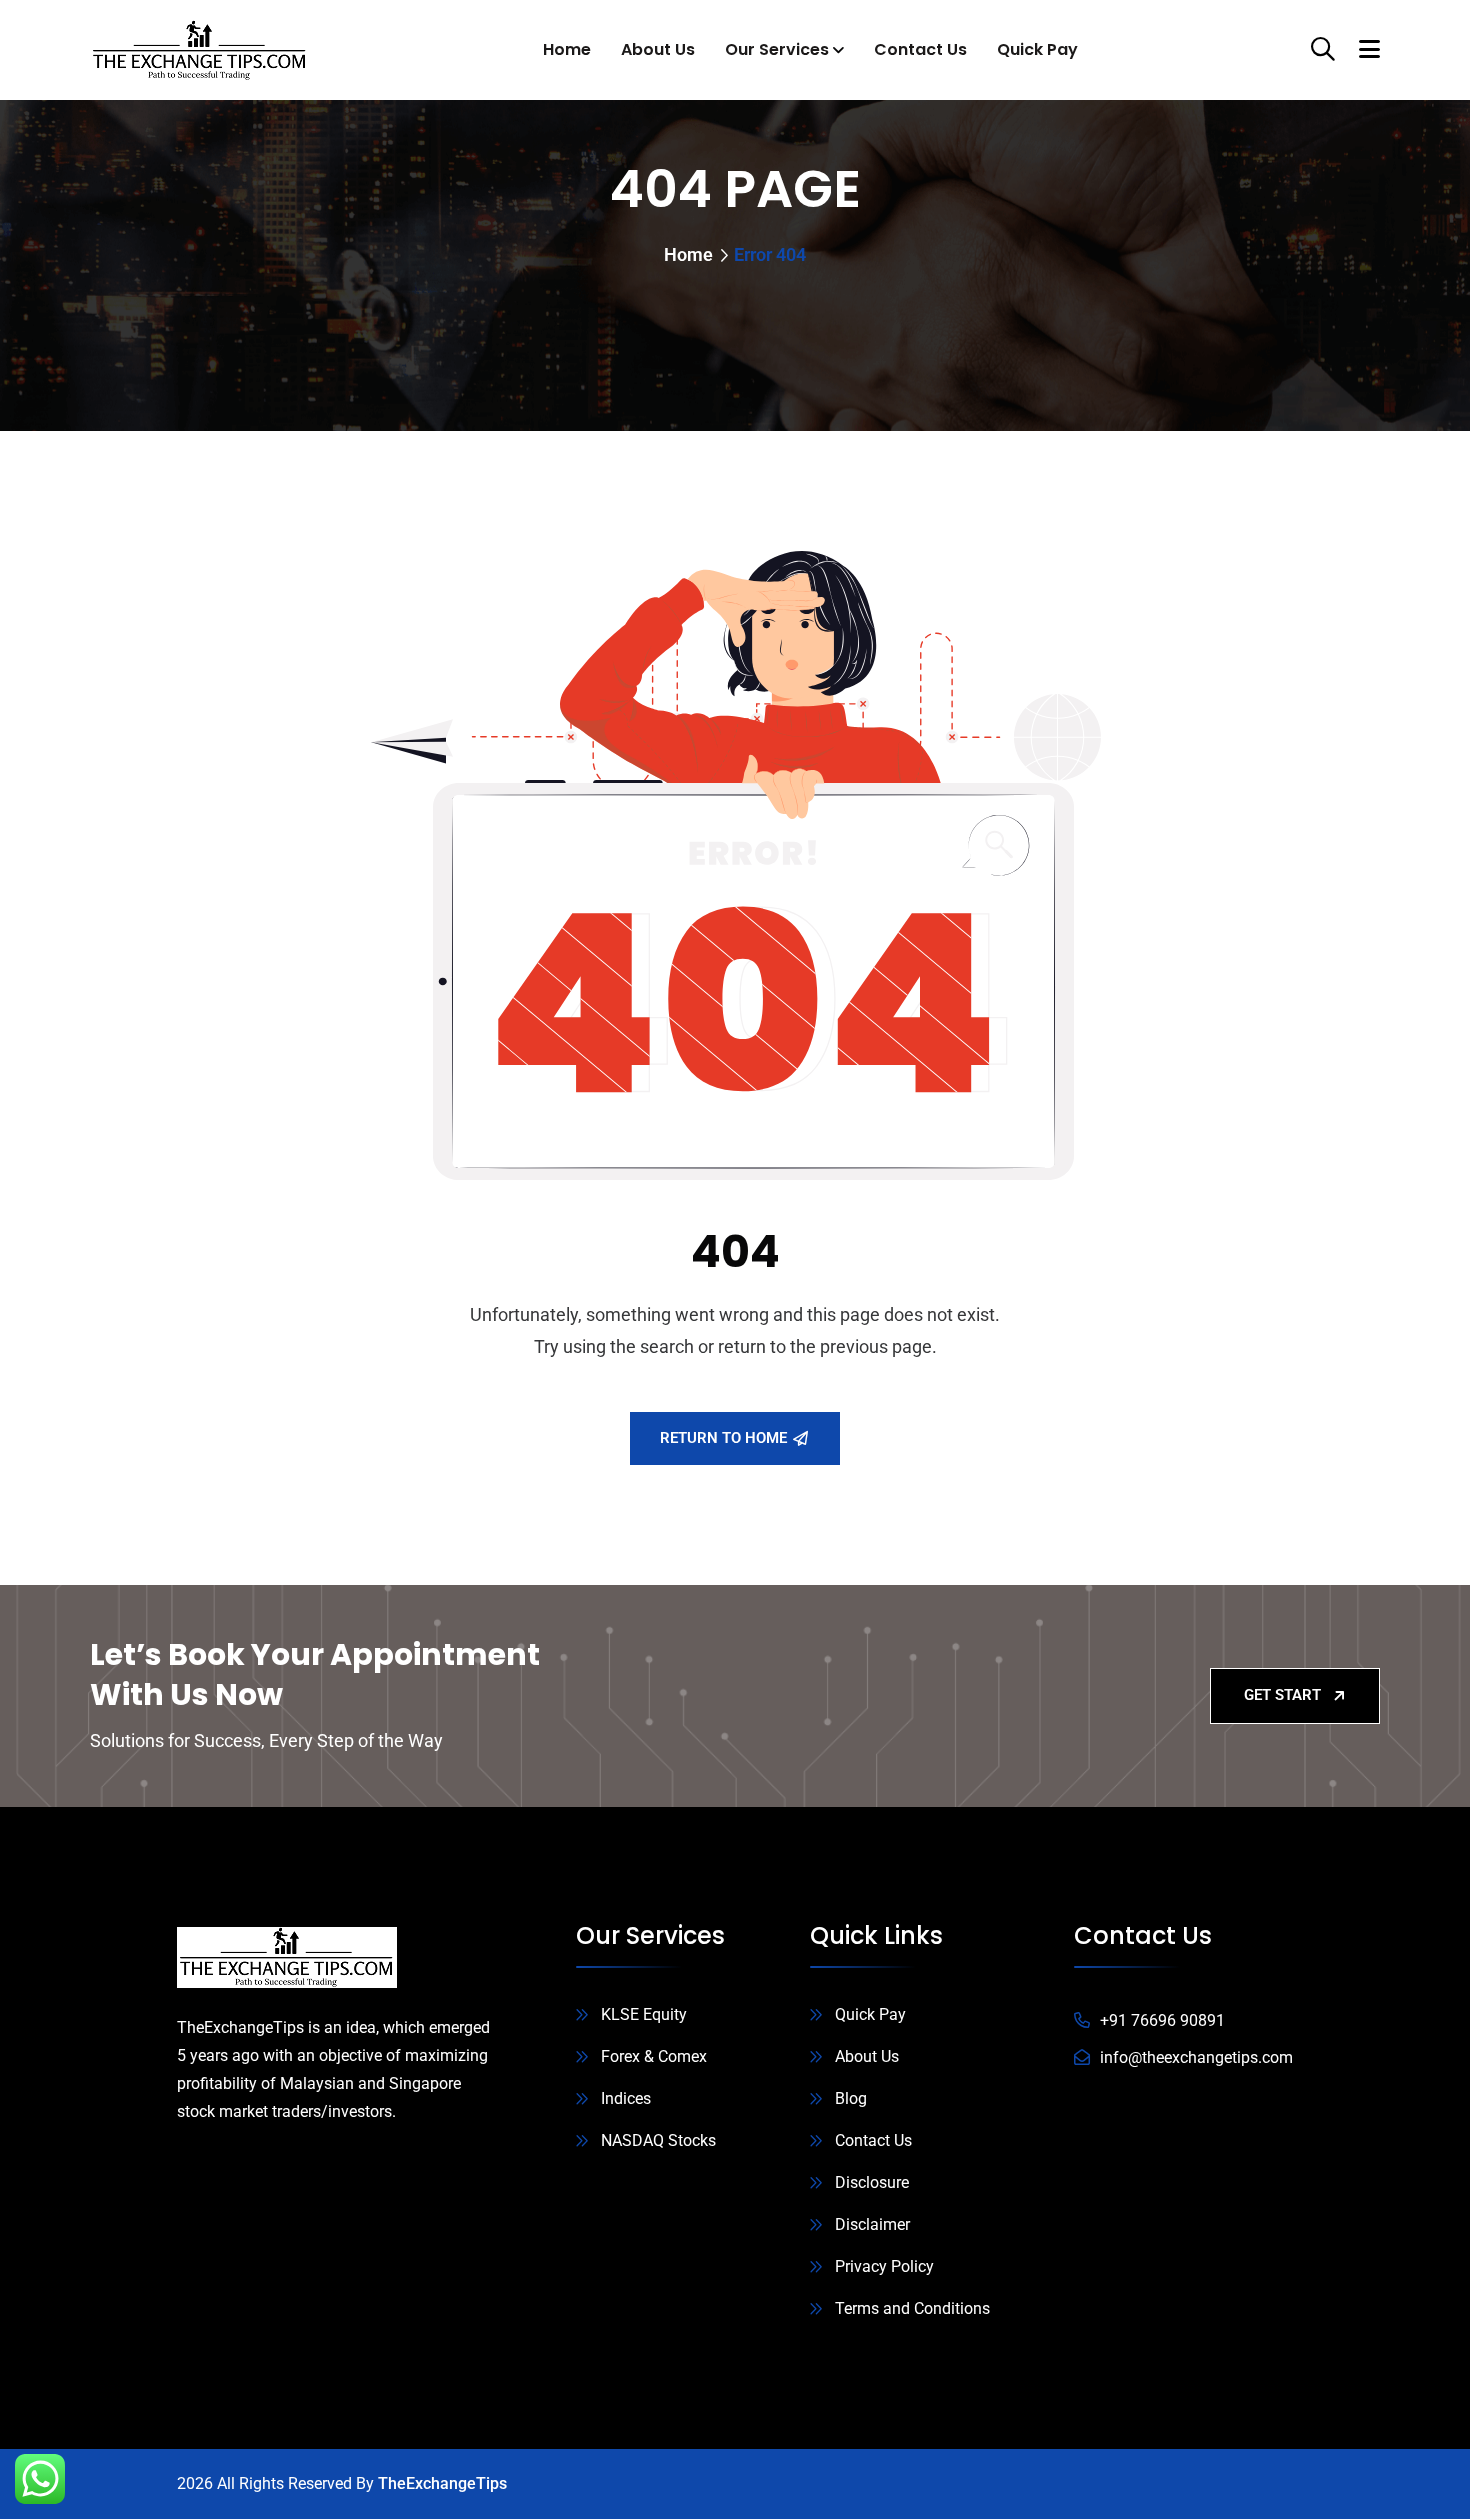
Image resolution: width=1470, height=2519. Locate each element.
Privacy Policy (884, 2266)
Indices (626, 2098)
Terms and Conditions (912, 2308)
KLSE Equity (644, 2014)
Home (567, 49)
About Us (658, 49)
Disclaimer (872, 2224)
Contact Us (920, 49)
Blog (851, 2098)
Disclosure (872, 2182)
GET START (1282, 1695)
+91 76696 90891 (1162, 2020)
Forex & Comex (654, 2056)
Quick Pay (1037, 49)
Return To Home (723, 1438)
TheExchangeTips (442, 2483)
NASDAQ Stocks (658, 2140)
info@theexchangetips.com (1196, 2057)
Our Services (777, 49)
